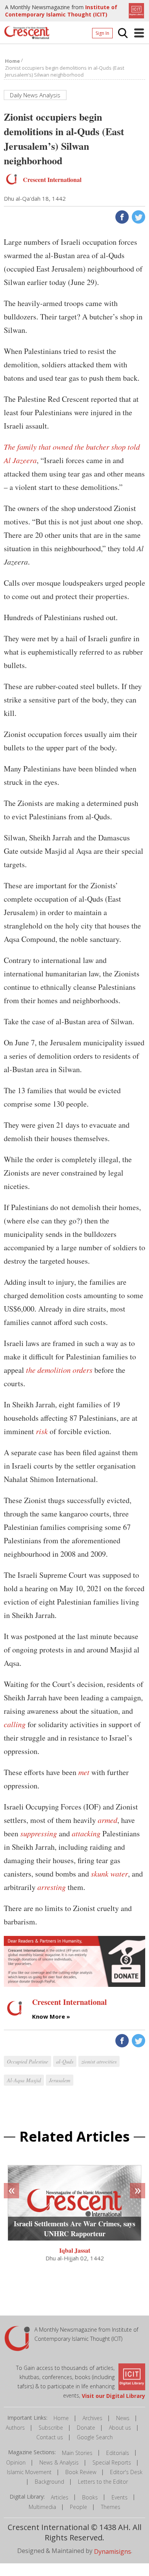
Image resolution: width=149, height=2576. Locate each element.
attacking (86, 1833)
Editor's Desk (126, 2472)
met (84, 1772)
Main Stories (77, 2453)
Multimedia (42, 2507)
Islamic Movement (29, 2472)
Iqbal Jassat (75, 2250)
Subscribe (51, 2428)
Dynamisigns (113, 2551)
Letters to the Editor (103, 2482)
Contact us (50, 2437)
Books (90, 2497)
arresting (52, 1887)
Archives (92, 2418)
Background (49, 2482)
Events (120, 2497)
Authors (15, 2428)
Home (61, 2418)
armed (108, 1820)
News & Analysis (59, 2462)
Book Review (81, 2472)
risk (42, 1431)
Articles (60, 2497)
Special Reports (112, 2462)
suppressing (39, 1833)
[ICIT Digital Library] (135, 10)
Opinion (16, 2462)
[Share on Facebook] (121, 216)
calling (15, 1724)
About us (120, 2428)
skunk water (109, 1873)
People (79, 2507)
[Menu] (139, 33)
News (123, 2418)
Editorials (118, 2453)
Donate (86, 2428)
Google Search (95, 2437)
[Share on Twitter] (138, 216)
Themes (111, 2507)
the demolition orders (59, 1370)
